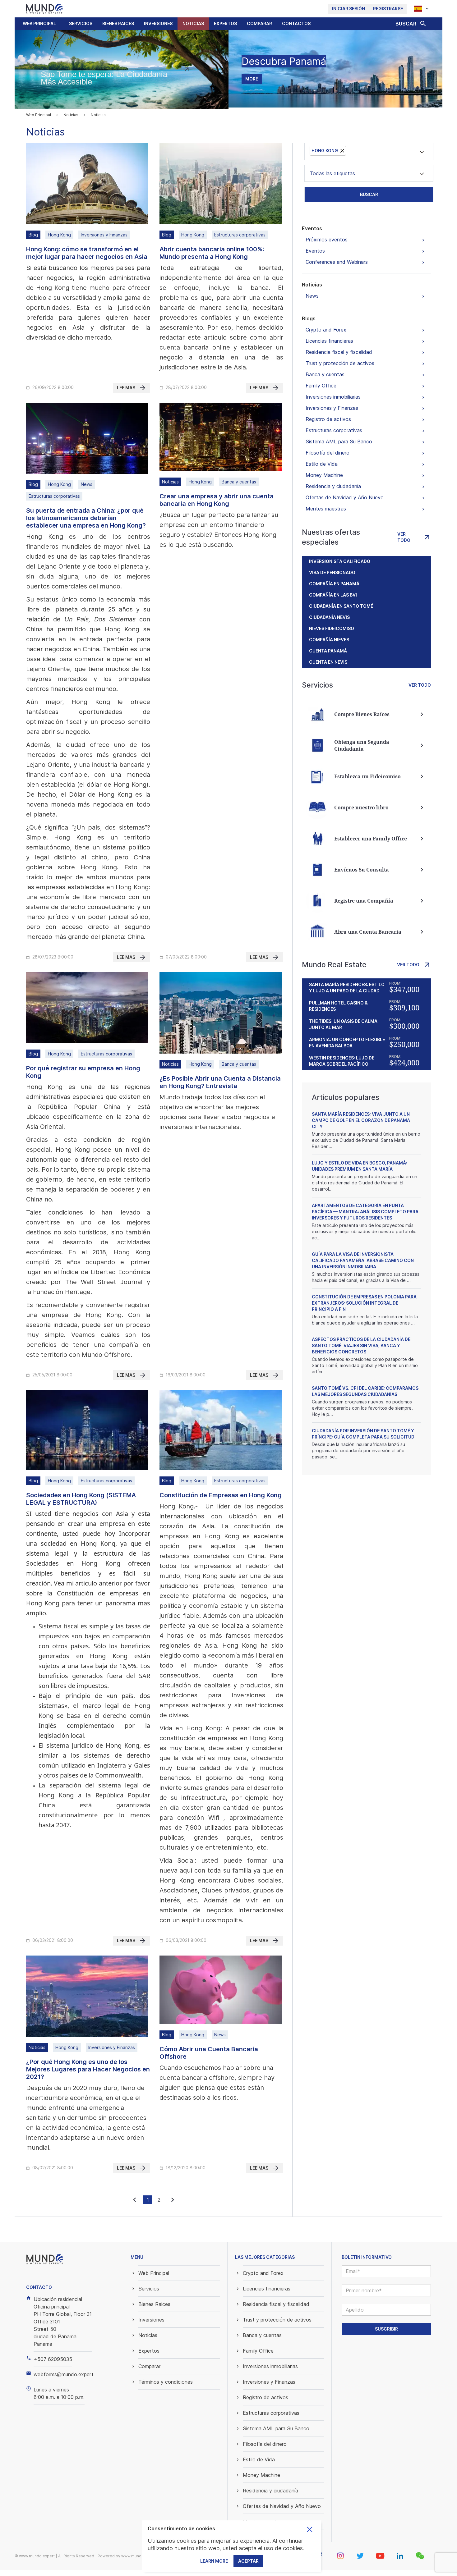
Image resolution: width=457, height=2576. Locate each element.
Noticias (193, 23)
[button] (81, 24)
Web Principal (39, 23)
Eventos (312, 228)
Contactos (296, 23)
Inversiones (158, 23)
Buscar (369, 194)
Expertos (225, 23)
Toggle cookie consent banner (310, 2529)
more (252, 79)
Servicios (81, 23)
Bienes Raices (118, 23)
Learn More (214, 2561)
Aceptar (248, 2561)
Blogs (309, 318)
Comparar (259, 23)
